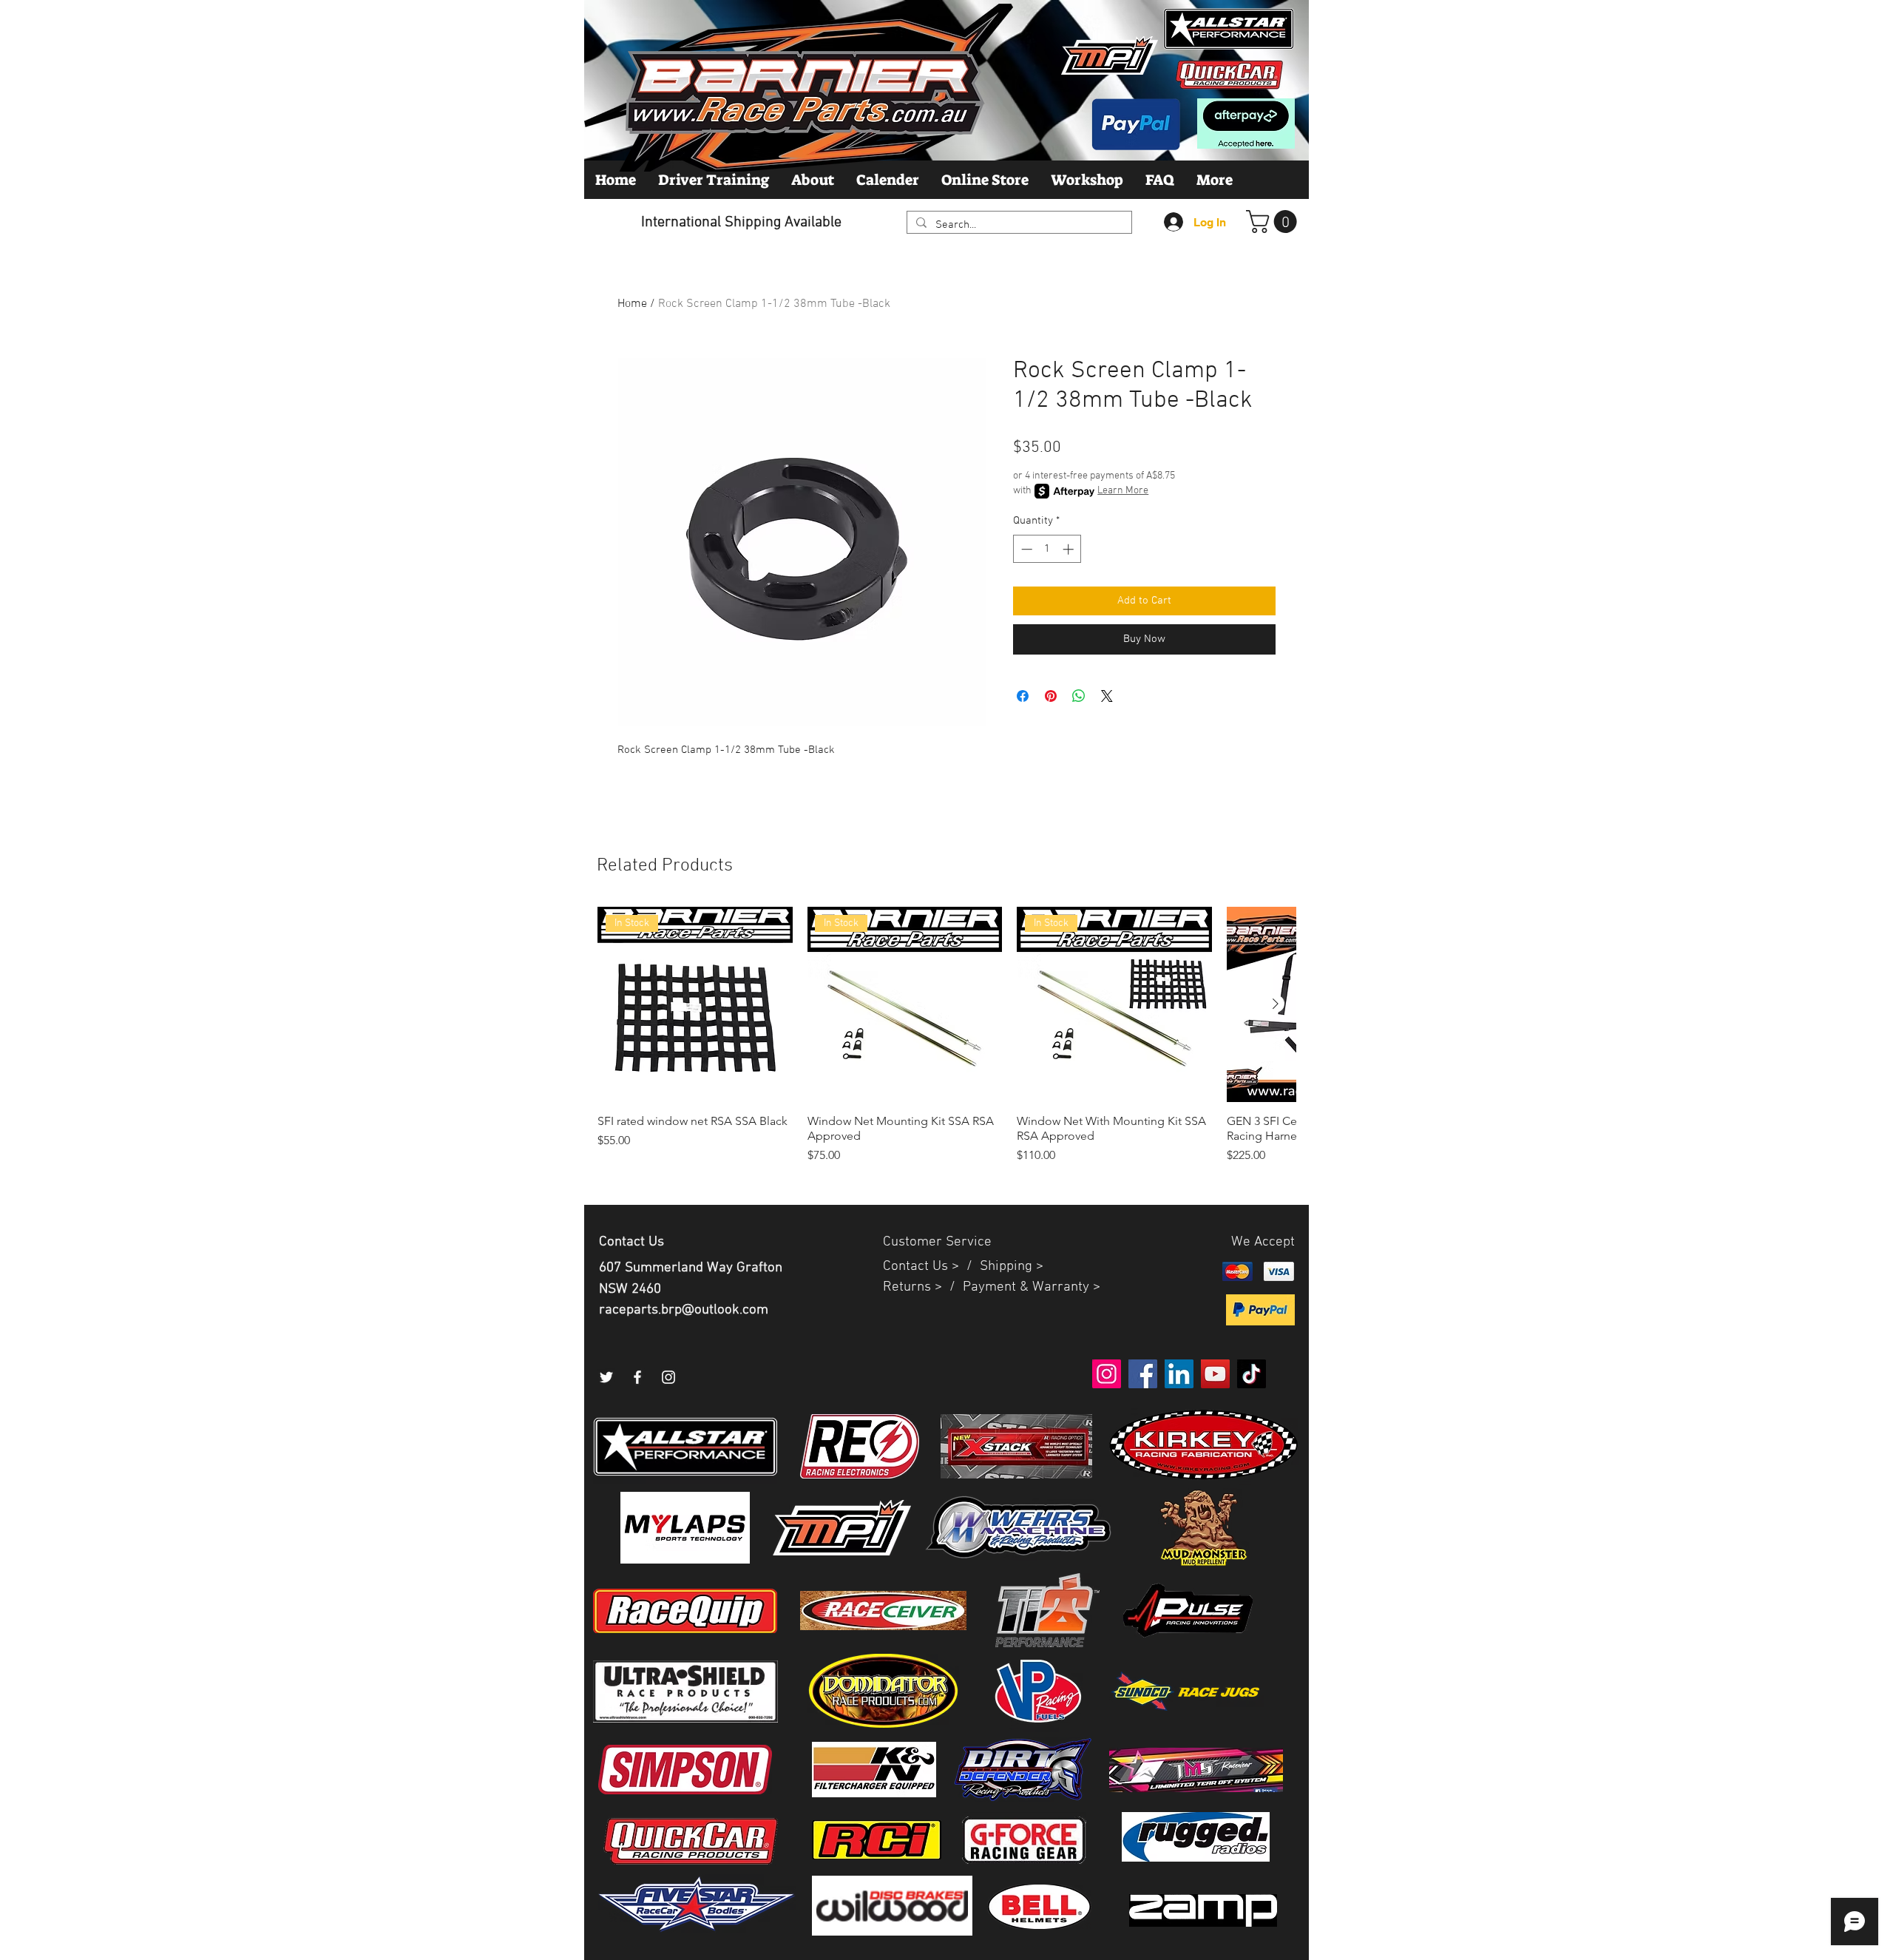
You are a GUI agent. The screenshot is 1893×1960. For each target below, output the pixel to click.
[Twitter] (606, 1377)
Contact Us (917, 1267)
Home (632, 304)
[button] (1274, 222)
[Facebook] (637, 1377)
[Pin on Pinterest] (1051, 696)
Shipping (1006, 1267)
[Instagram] (668, 1377)
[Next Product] (1276, 1004)
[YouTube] (1215, 1374)
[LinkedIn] (1179, 1374)
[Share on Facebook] (1023, 696)
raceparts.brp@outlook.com (684, 1310)
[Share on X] (1107, 696)
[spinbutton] (1047, 549)
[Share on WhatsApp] (1079, 696)
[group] (946, 1043)
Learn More (1123, 491)
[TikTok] (1252, 1374)
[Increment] (1070, 549)
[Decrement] (1025, 549)
